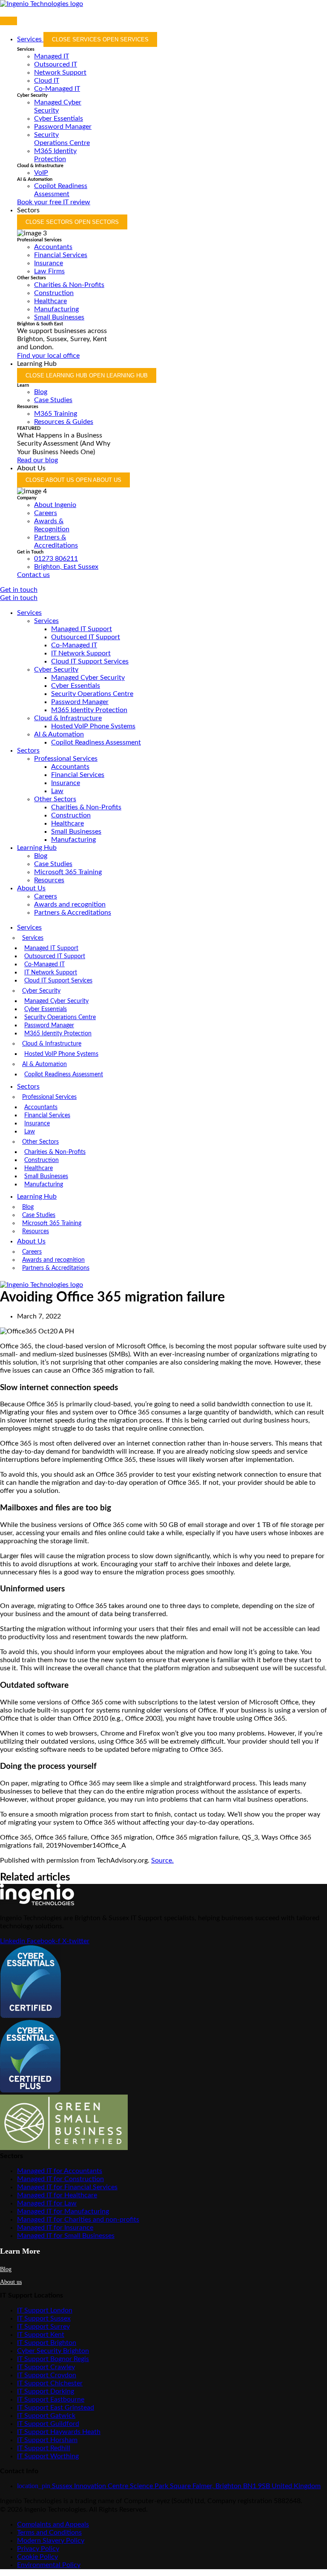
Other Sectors (55, 799)
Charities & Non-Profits (86, 807)
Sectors (28, 750)
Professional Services (66, 759)
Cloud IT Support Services (90, 661)
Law (57, 791)
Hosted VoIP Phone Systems (93, 726)
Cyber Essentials (76, 686)
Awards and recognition (70, 904)
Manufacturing (73, 840)
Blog (41, 856)
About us (11, 2282)
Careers (46, 896)
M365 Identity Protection (89, 710)
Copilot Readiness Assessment (96, 742)
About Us (31, 888)
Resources (49, 880)
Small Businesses (76, 832)
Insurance (66, 783)
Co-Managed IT (74, 645)
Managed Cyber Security (88, 678)
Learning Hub (37, 848)
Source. (162, 1860)
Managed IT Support (82, 629)
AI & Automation (59, 734)
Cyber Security (56, 669)
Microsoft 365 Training (68, 872)
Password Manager (80, 702)
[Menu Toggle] (9, 21)
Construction (71, 815)
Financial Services (78, 775)
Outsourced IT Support (86, 637)
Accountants (70, 767)
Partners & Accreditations (73, 913)
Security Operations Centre (92, 694)
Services (29, 613)
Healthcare (67, 823)
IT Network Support (81, 653)
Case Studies (53, 864)
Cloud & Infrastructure (68, 718)
